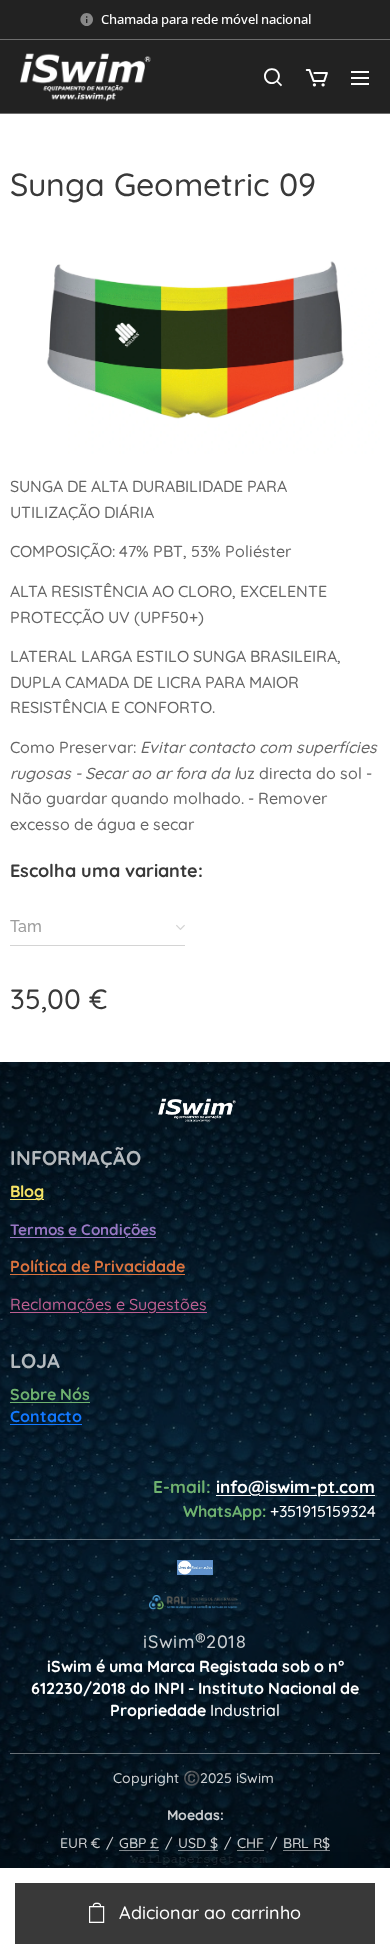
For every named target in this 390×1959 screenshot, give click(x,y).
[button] (273, 77)
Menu (360, 77)
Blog (27, 1191)
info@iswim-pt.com (295, 1486)
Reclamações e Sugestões (108, 1304)
